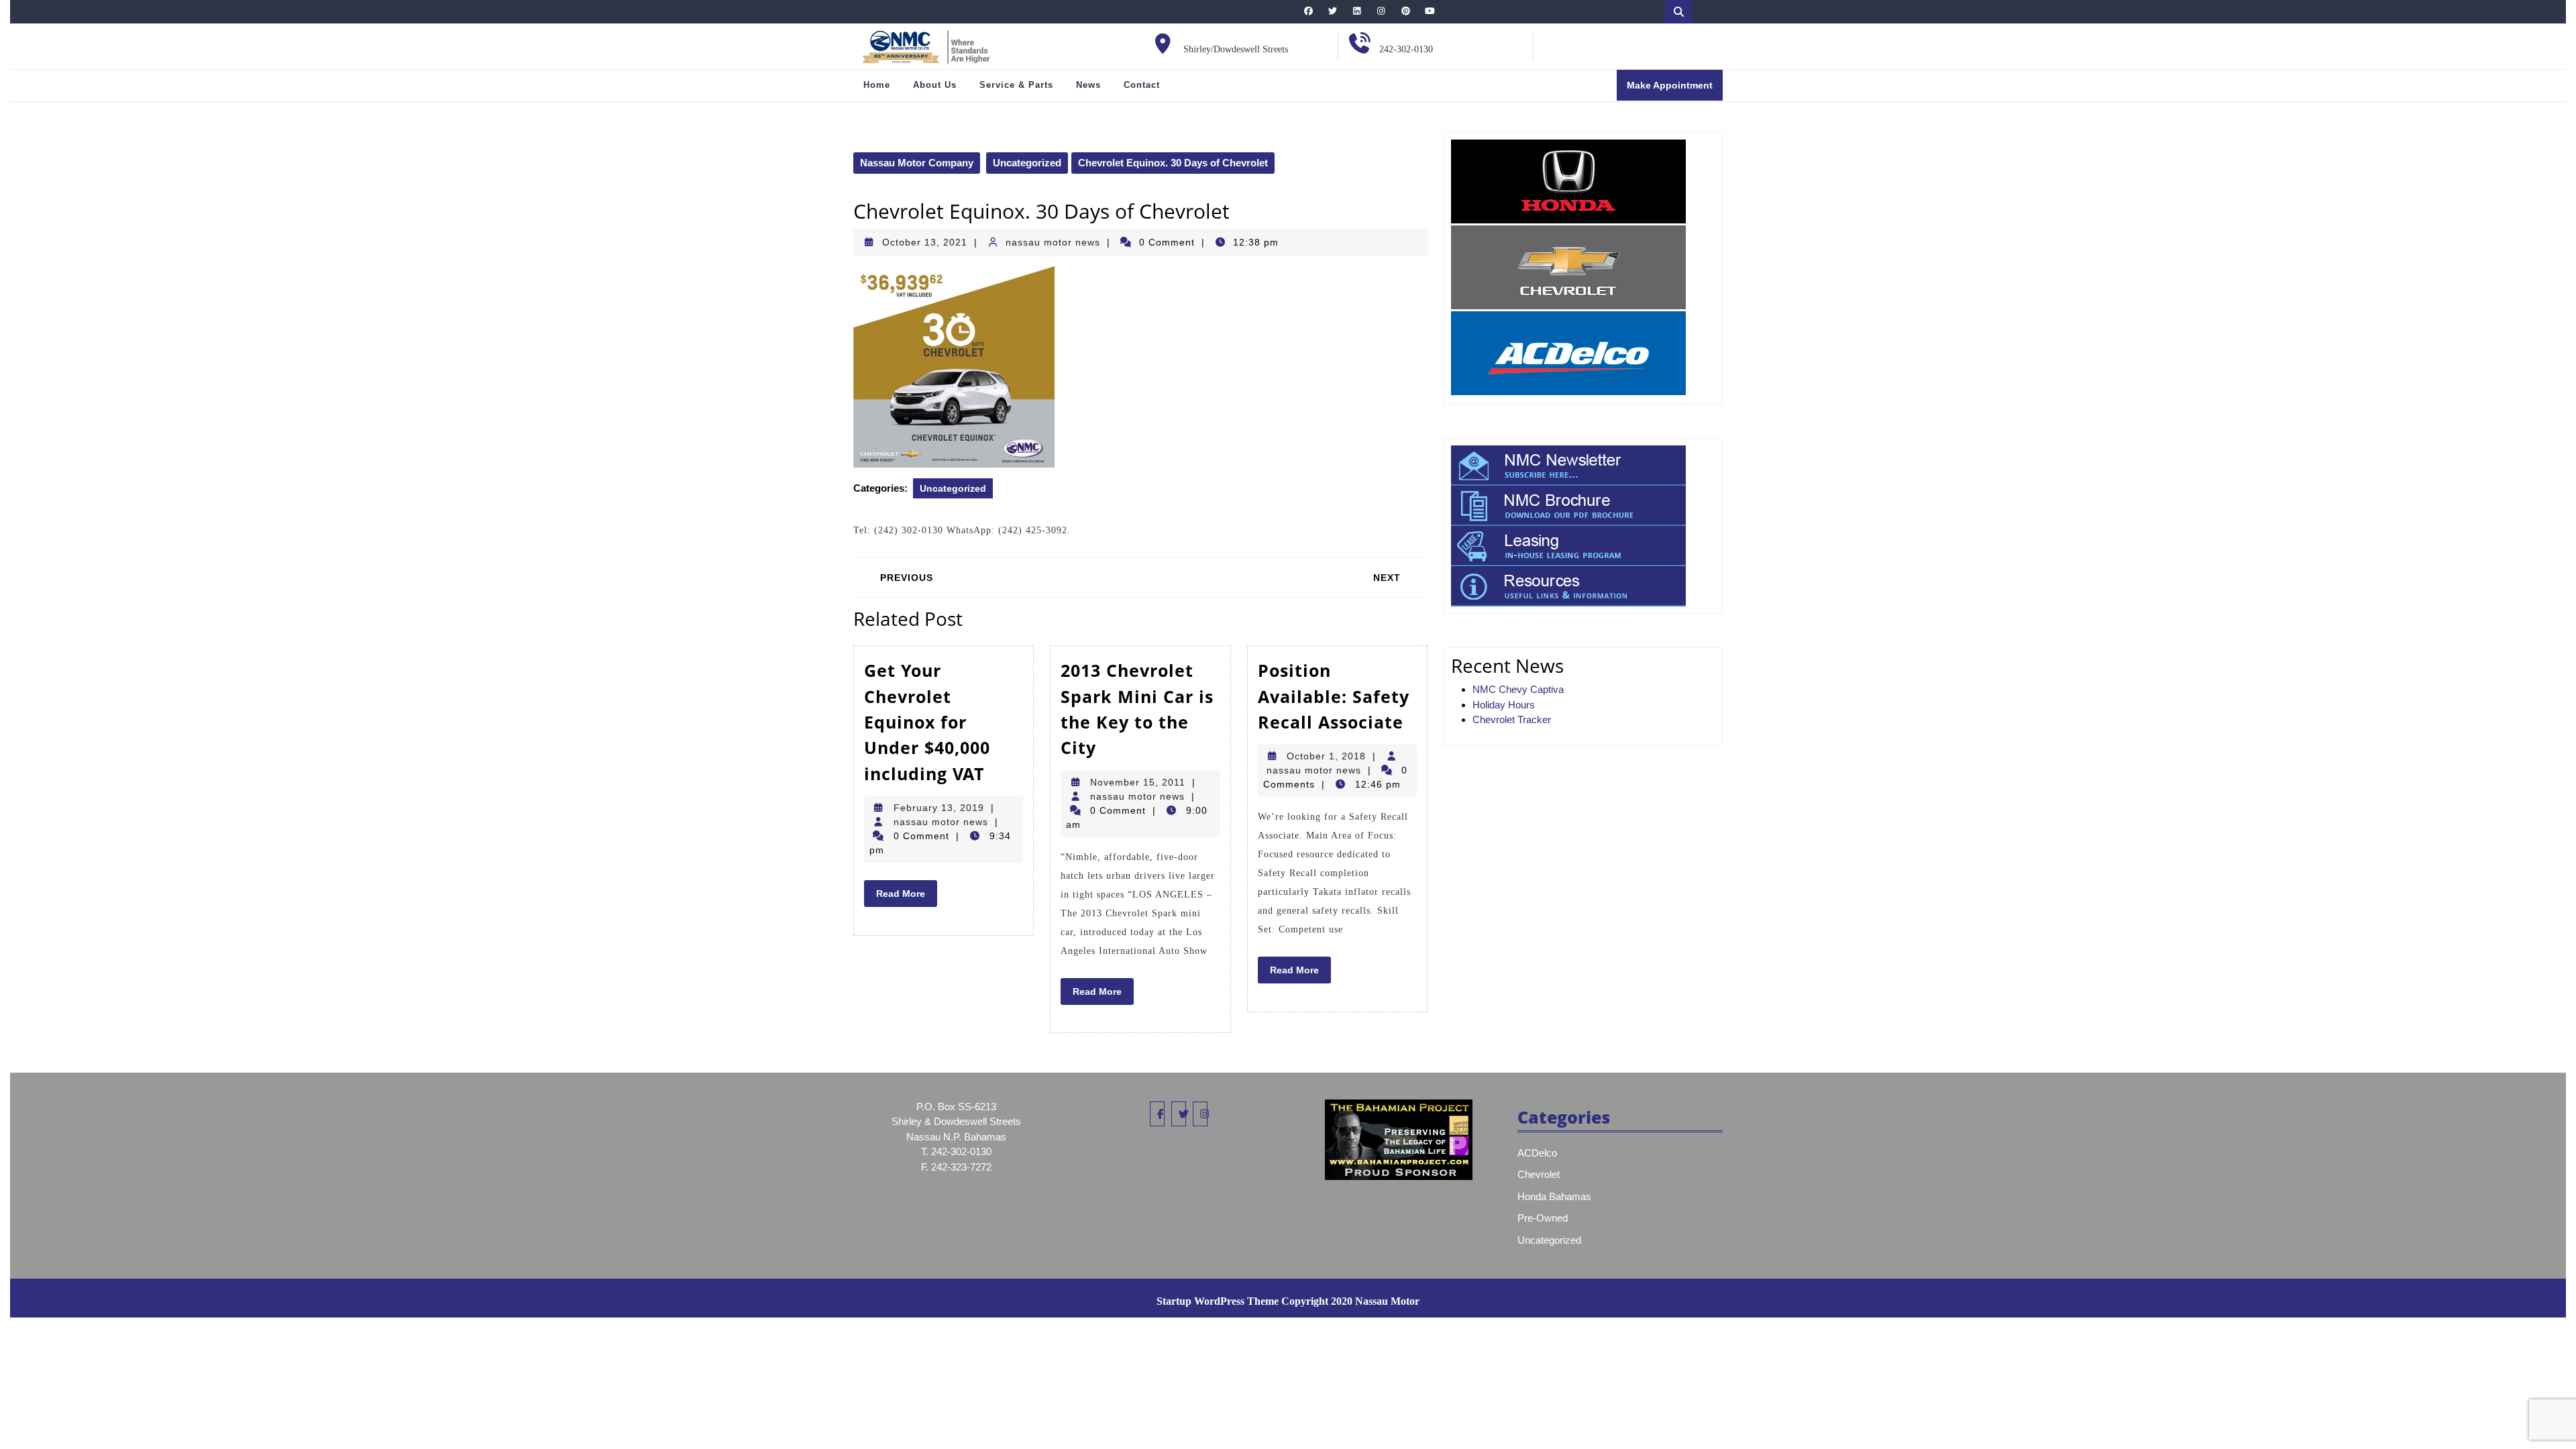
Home (877, 85)
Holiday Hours (1504, 705)
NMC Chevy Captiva (1518, 689)
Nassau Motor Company (917, 163)
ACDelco (1537, 1153)
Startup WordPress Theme (1218, 1301)
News (1088, 85)
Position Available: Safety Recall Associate (1334, 696)
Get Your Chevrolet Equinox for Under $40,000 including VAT (927, 722)
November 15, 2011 (1138, 782)
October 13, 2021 (925, 242)
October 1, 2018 (1326, 756)
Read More (907, 897)
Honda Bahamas (1554, 1196)
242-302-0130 (1406, 49)
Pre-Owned (1543, 1218)
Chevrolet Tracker (1512, 719)
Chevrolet (1539, 1174)
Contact (1142, 85)
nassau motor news (1053, 242)
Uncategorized (1027, 163)
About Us (935, 85)
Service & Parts (1016, 85)
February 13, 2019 (939, 808)
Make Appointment (1675, 90)
